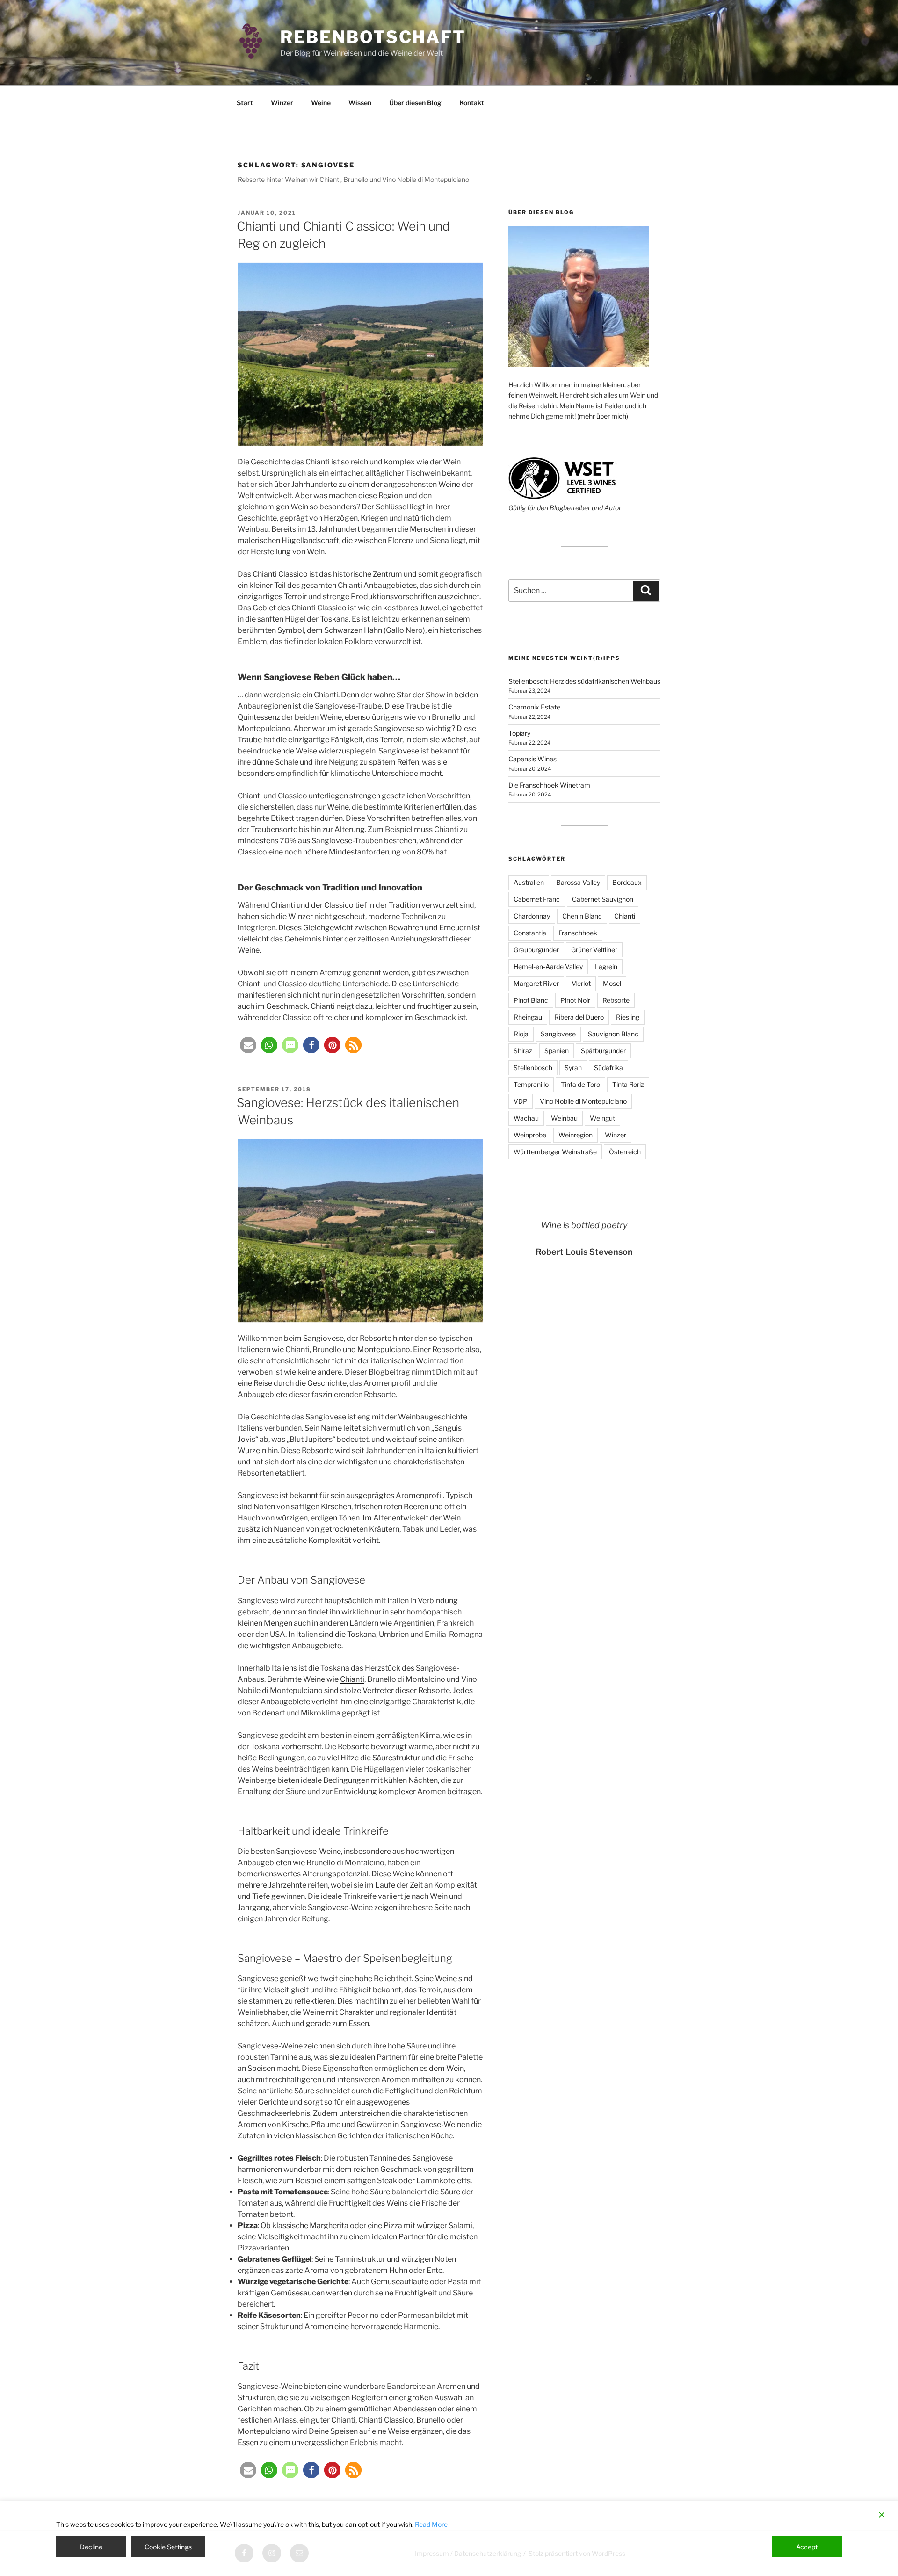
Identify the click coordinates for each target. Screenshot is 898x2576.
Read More (431, 2524)
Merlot (581, 983)
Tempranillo (531, 1084)
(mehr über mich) (603, 416)
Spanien (557, 1051)
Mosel (612, 983)
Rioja (521, 1034)
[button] (248, 1045)
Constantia (530, 933)
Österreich (625, 1152)
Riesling (628, 1017)
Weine (321, 103)
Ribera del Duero (579, 1017)
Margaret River (536, 983)
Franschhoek (578, 933)
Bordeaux (627, 882)
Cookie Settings (168, 2547)
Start (245, 103)
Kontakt (472, 103)
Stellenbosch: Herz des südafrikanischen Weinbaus (584, 681)
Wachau (526, 1118)
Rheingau (528, 1017)
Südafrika (608, 1067)
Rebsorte (616, 1000)
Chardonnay (532, 916)
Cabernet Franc (537, 899)
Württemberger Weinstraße (555, 1152)
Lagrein (606, 966)
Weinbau (564, 1118)
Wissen (360, 103)
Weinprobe (530, 1135)
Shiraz (523, 1051)
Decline (91, 2547)
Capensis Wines (532, 759)
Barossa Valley (578, 882)
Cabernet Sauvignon (603, 899)
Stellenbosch (533, 1067)
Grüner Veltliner (594, 950)
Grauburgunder (536, 950)
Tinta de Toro (580, 1084)
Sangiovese (558, 1034)
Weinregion (576, 1135)
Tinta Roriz (628, 1084)
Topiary (519, 733)
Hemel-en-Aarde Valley (548, 966)
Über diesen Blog (415, 103)
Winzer (282, 103)
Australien (529, 882)
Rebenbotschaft (373, 37)
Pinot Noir (575, 1000)
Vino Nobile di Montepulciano (583, 1101)
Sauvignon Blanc (613, 1034)
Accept (807, 2547)
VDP (521, 1101)
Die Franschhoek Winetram (549, 785)
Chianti (352, 1679)
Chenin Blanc (582, 916)
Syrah (573, 1067)
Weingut (602, 1118)
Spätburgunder (603, 1051)
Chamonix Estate (534, 707)
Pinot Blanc (531, 1000)
